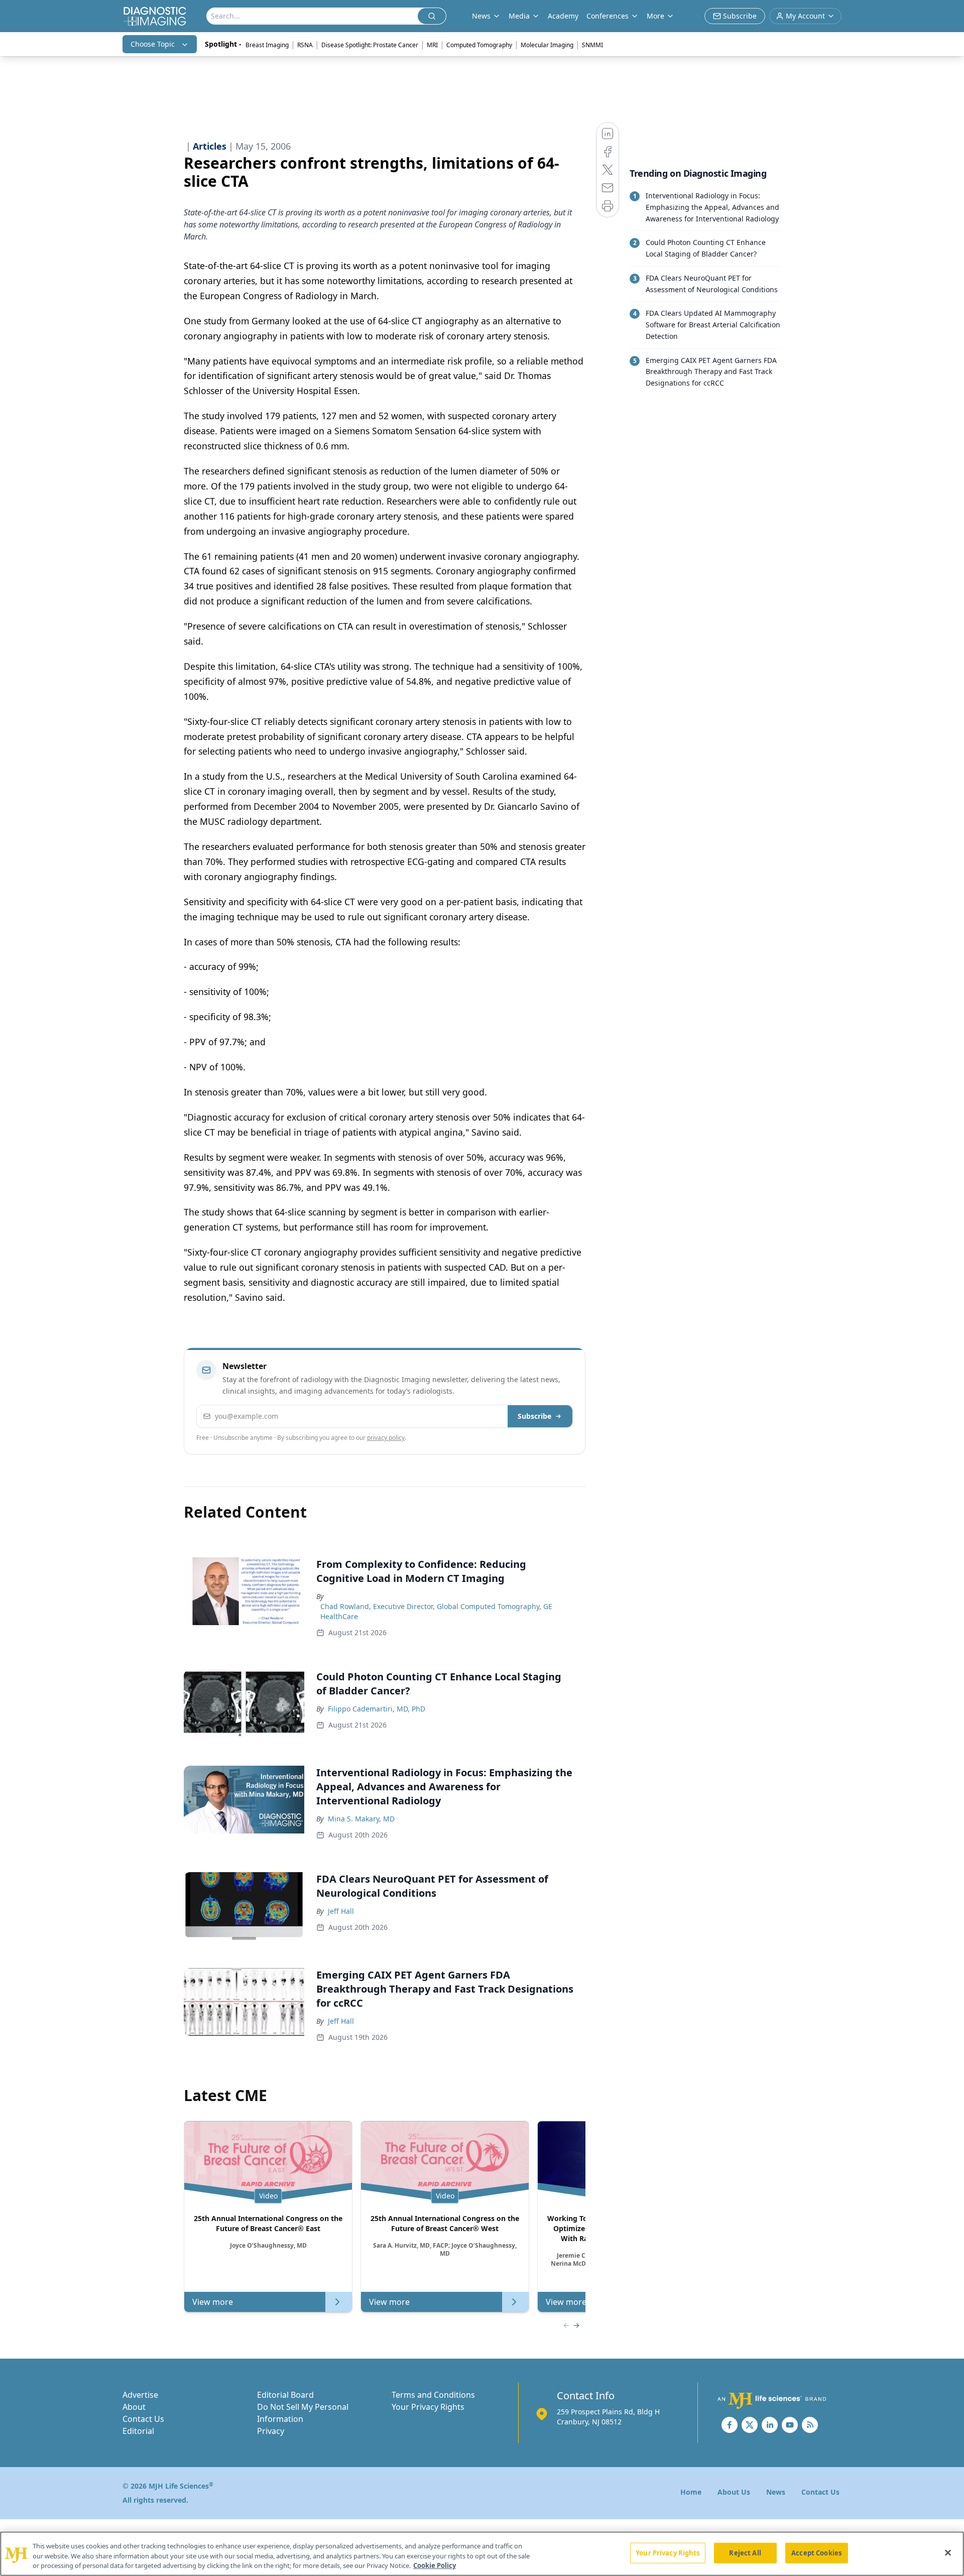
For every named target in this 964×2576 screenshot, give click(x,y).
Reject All (745, 2552)
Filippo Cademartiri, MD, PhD (377, 1709)
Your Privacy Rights (428, 2407)
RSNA (305, 45)
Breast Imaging (267, 45)
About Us (734, 2492)
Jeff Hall (341, 1911)
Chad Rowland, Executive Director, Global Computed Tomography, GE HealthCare (436, 1611)
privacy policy (386, 1438)
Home (691, 2492)
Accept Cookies (816, 2552)
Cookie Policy (435, 2565)
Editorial (138, 2431)
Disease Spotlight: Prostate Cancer (370, 45)
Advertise (140, 2395)
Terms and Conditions (433, 2395)
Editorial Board (285, 2395)
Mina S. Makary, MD (361, 1819)
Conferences (608, 16)
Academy (563, 16)
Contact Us (143, 2419)
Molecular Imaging (547, 45)
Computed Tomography (479, 45)
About (134, 2407)
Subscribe (534, 1416)
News (776, 2492)
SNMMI (592, 45)
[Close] (948, 2552)
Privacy (271, 2431)
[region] (482, 2554)
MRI (432, 45)
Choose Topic (153, 44)
